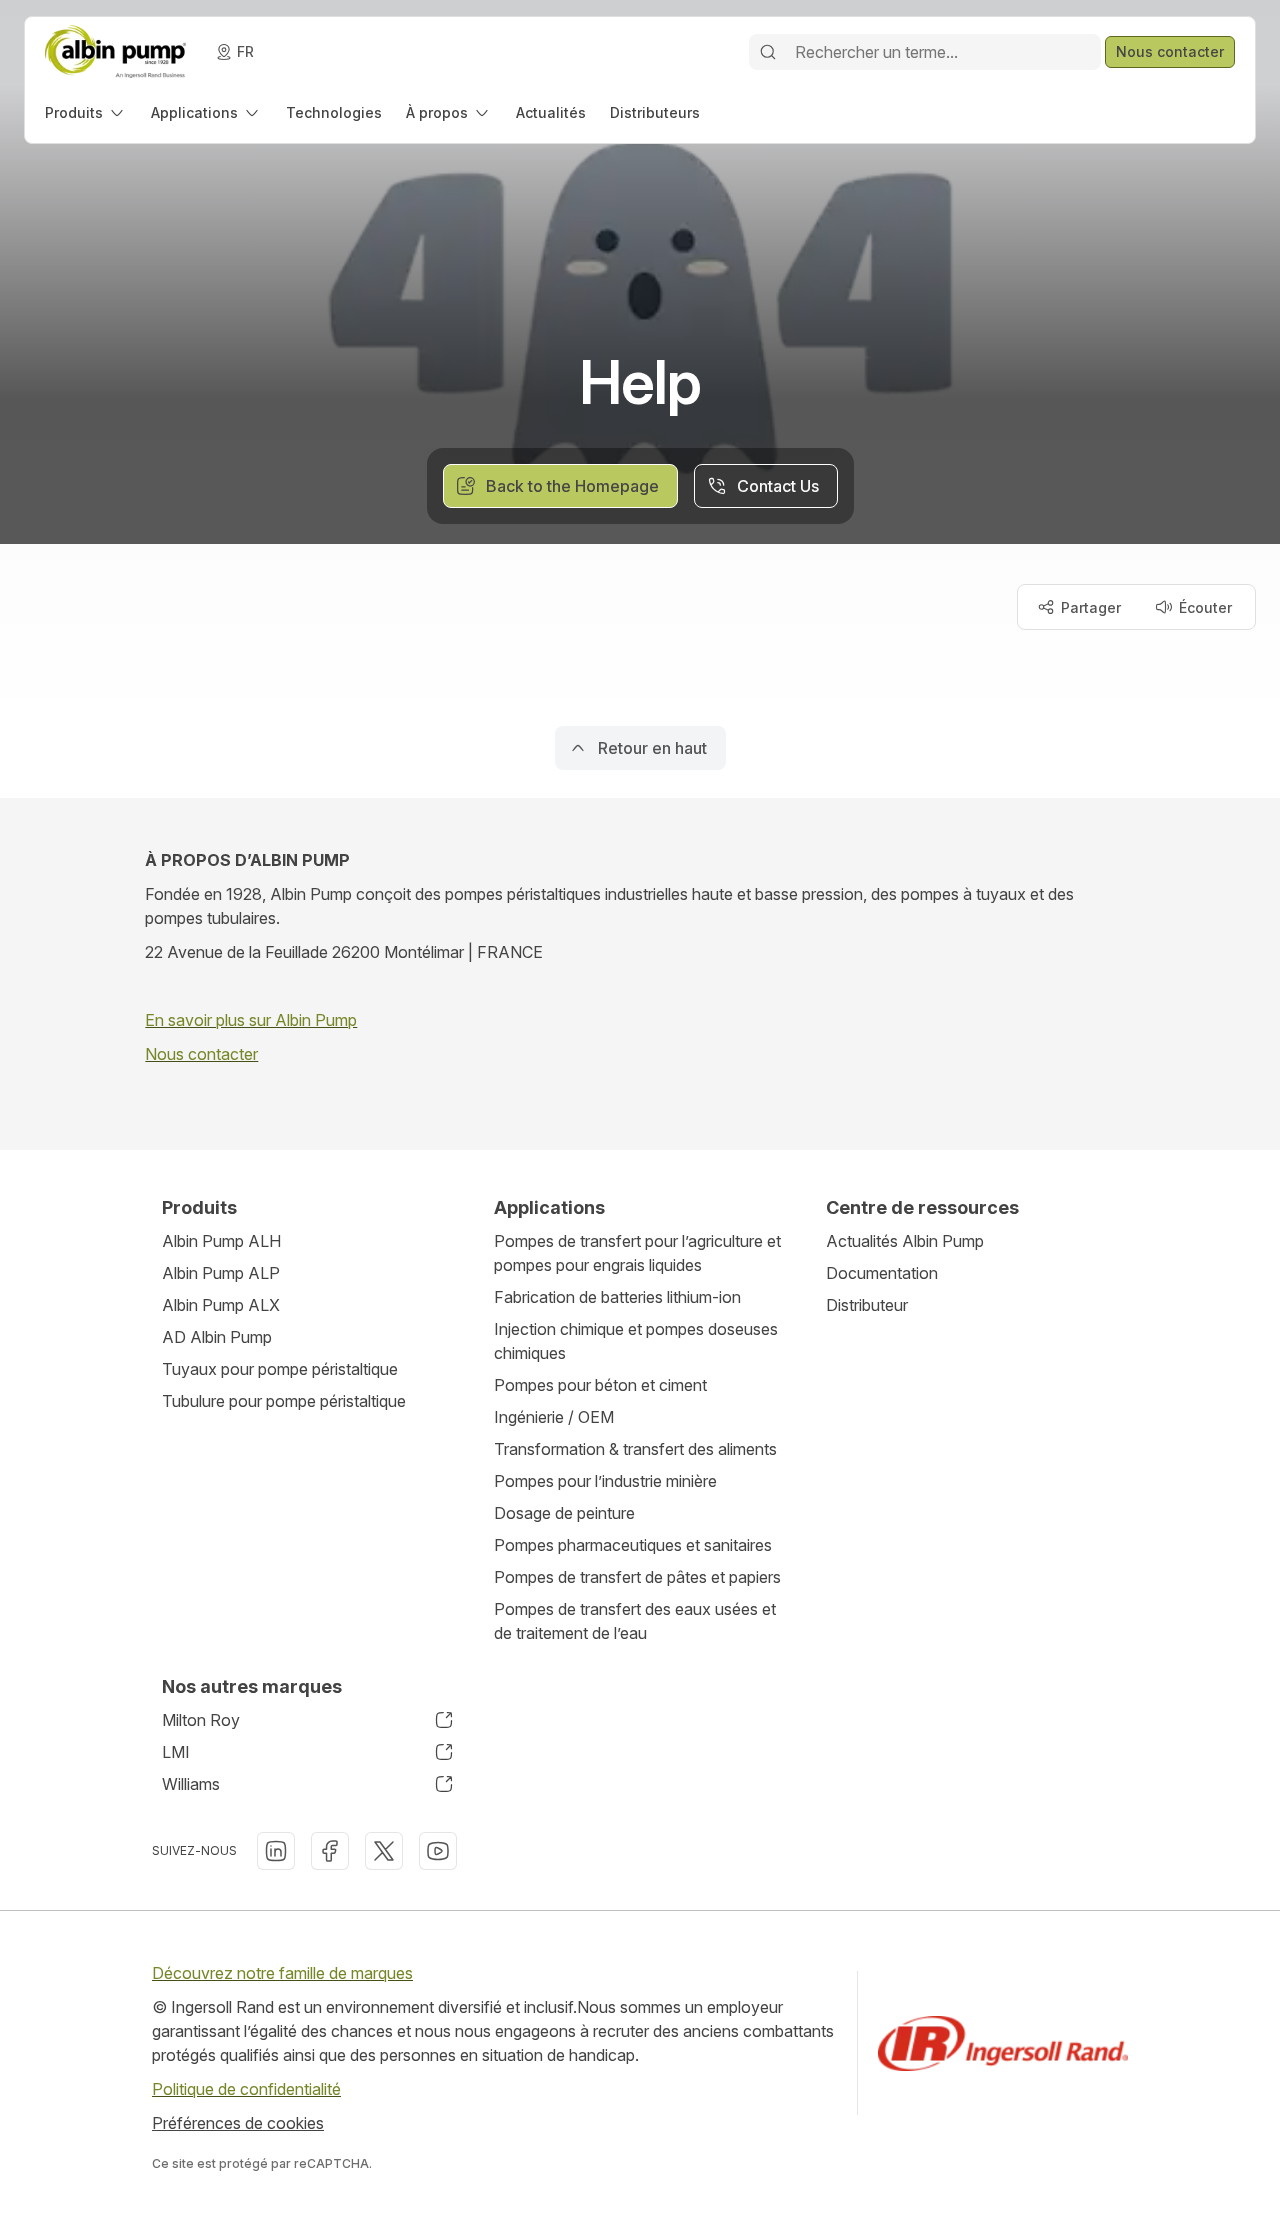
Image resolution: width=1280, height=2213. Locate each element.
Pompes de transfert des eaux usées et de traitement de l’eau (635, 1621)
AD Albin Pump (217, 1337)
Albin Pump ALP (221, 1273)
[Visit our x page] (384, 1851)
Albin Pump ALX (221, 1305)
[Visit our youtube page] (438, 1851)
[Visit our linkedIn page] (276, 1851)
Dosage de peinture (564, 1513)
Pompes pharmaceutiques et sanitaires (633, 1545)
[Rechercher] (768, 52)
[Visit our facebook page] (330, 1851)
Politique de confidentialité (246, 2089)
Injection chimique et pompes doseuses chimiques (636, 1341)
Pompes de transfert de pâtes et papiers (637, 1577)
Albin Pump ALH (221, 1241)
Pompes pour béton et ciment (600, 1385)
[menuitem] (86, 112)
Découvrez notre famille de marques (282, 1973)
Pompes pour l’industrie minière (605, 1481)
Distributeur (867, 1305)
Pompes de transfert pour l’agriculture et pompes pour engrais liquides (637, 1253)
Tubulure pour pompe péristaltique (284, 1401)
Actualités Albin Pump (905, 1241)
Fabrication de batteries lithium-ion (617, 1297)
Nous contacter (201, 1054)
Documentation (882, 1273)
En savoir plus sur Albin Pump (251, 1020)
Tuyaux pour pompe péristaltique (280, 1369)
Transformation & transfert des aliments (635, 1449)
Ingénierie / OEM (554, 1417)
